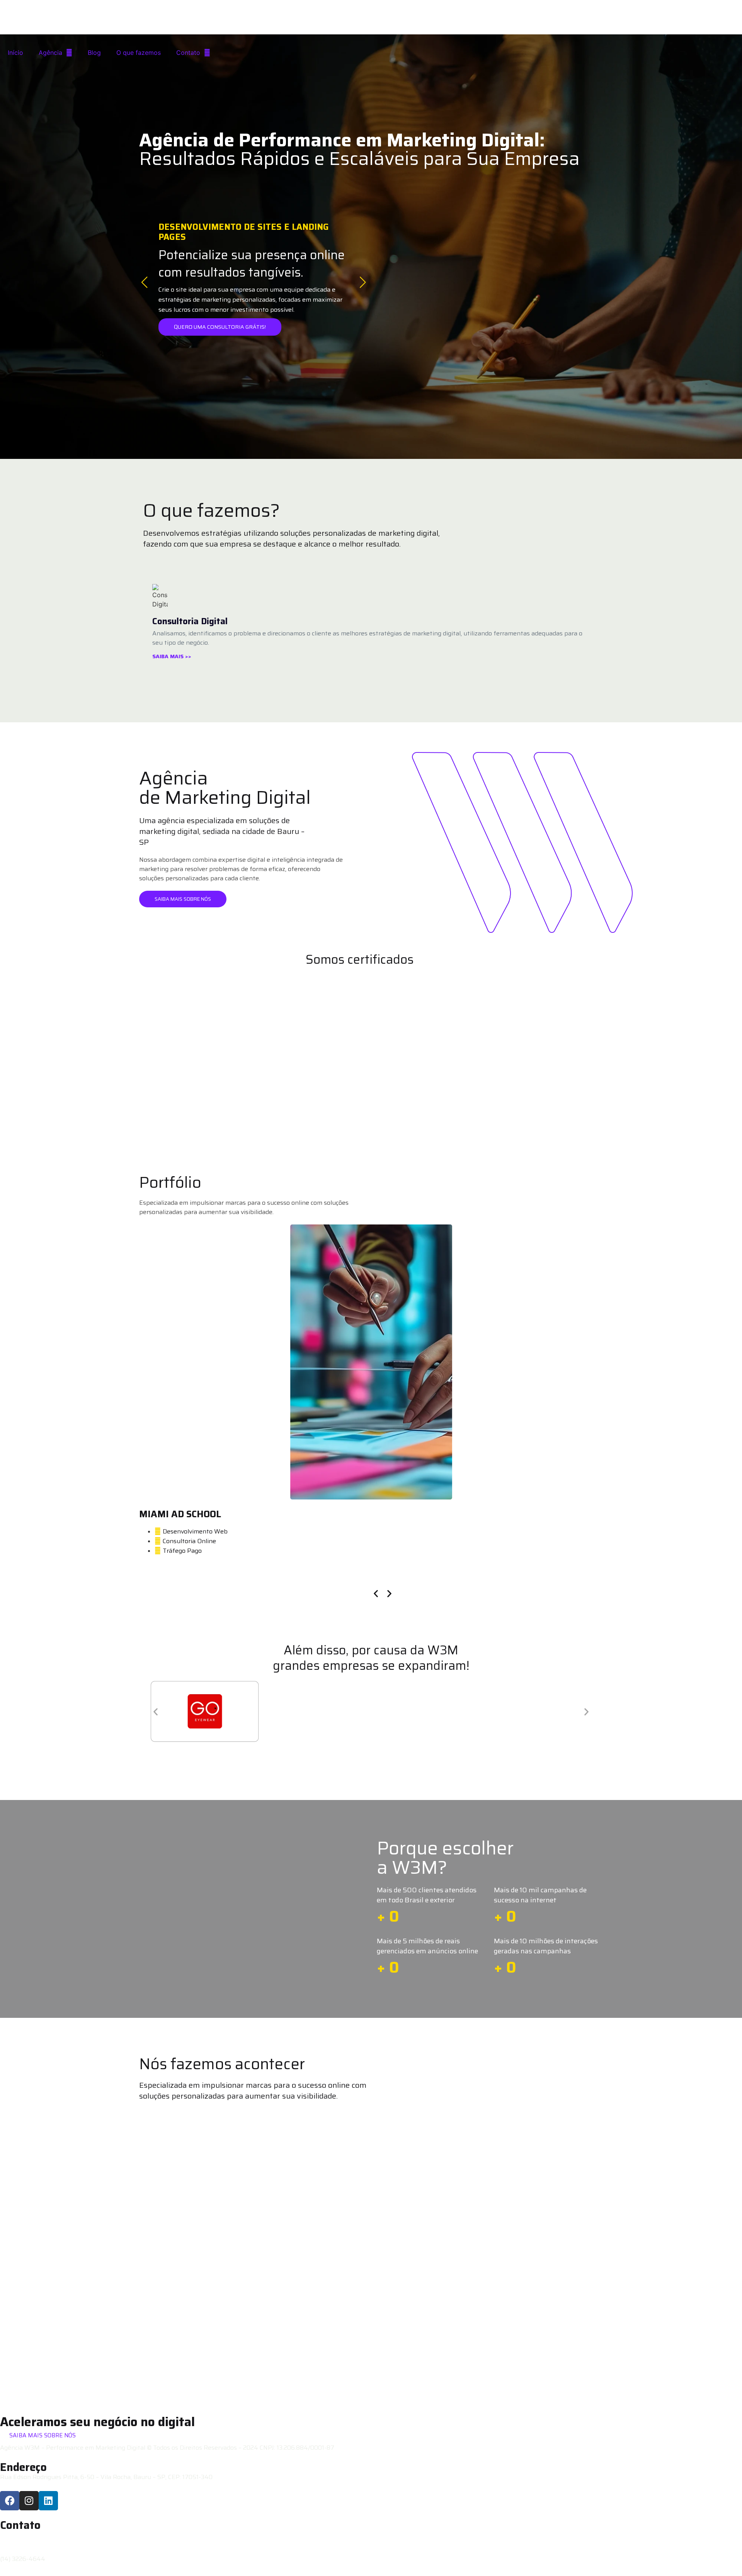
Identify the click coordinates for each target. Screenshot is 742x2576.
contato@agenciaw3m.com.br (42, 2535)
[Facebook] (10, 2501)
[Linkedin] (48, 2501)
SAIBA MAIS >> (172, 656)
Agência (50, 53)
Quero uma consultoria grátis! (220, 327)
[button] (376, 1593)
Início (15, 53)
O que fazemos (139, 53)
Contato (188, 53)
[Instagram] (29, 2501)
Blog (94, 53)
